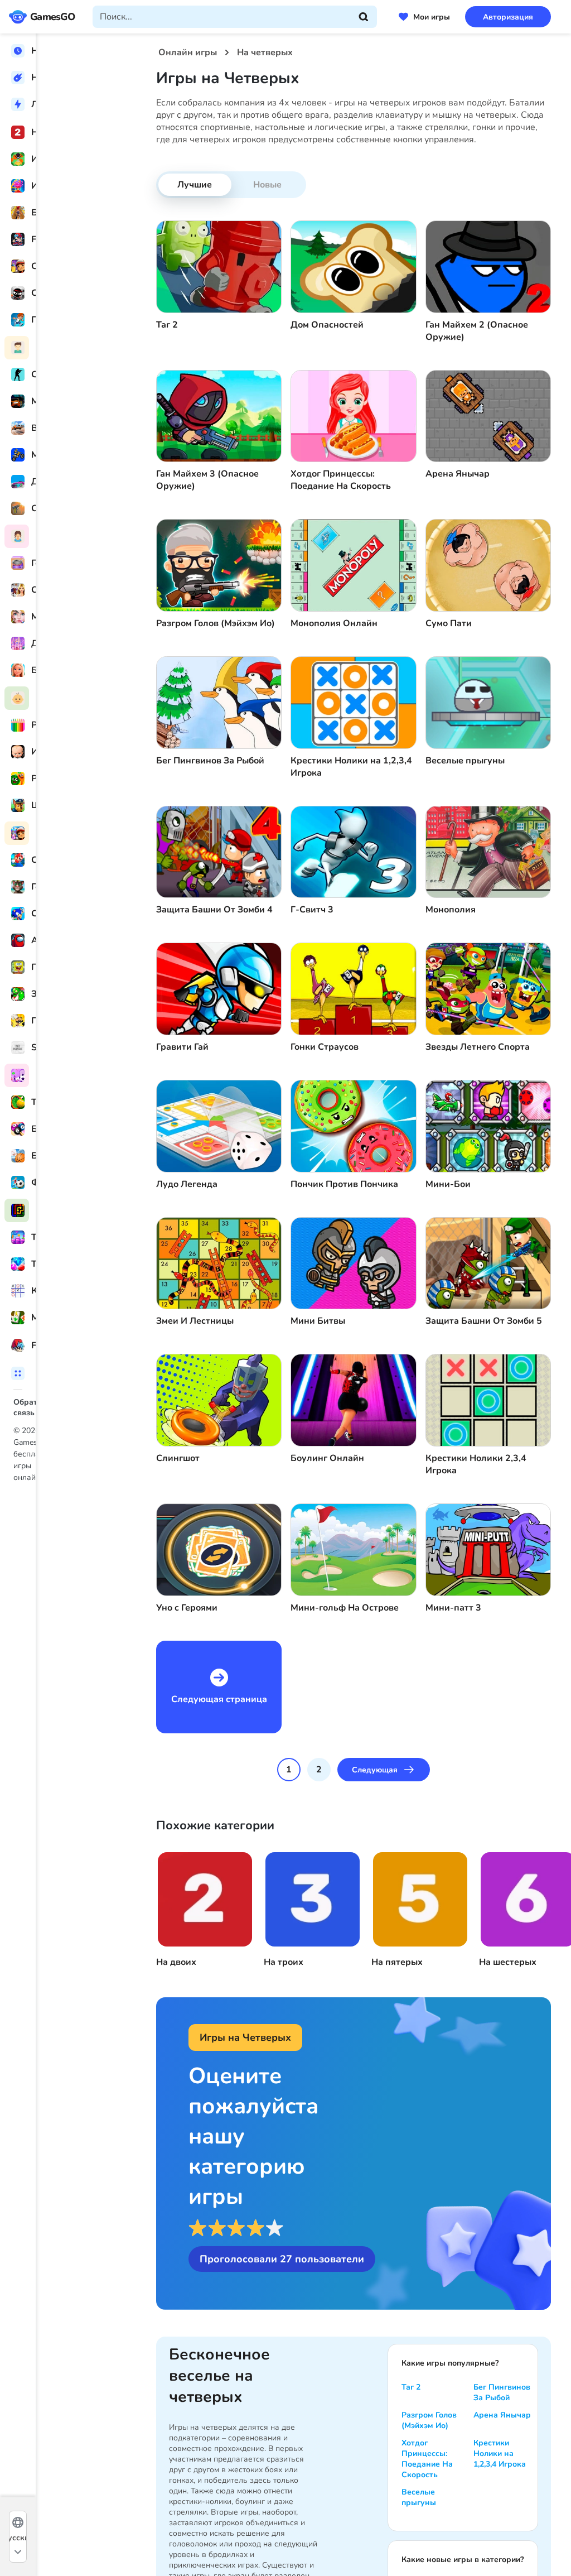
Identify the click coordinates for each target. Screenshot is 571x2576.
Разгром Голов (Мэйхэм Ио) (429, 2420)
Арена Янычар (502, 2415)
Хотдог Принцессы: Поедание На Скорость (427, 2459)
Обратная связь (44, 1402)
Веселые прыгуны (419, 2497)
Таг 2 (411, 2387)
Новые (267, 185)
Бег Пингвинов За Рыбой (502, 2392)
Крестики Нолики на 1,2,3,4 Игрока (500, 2454)
